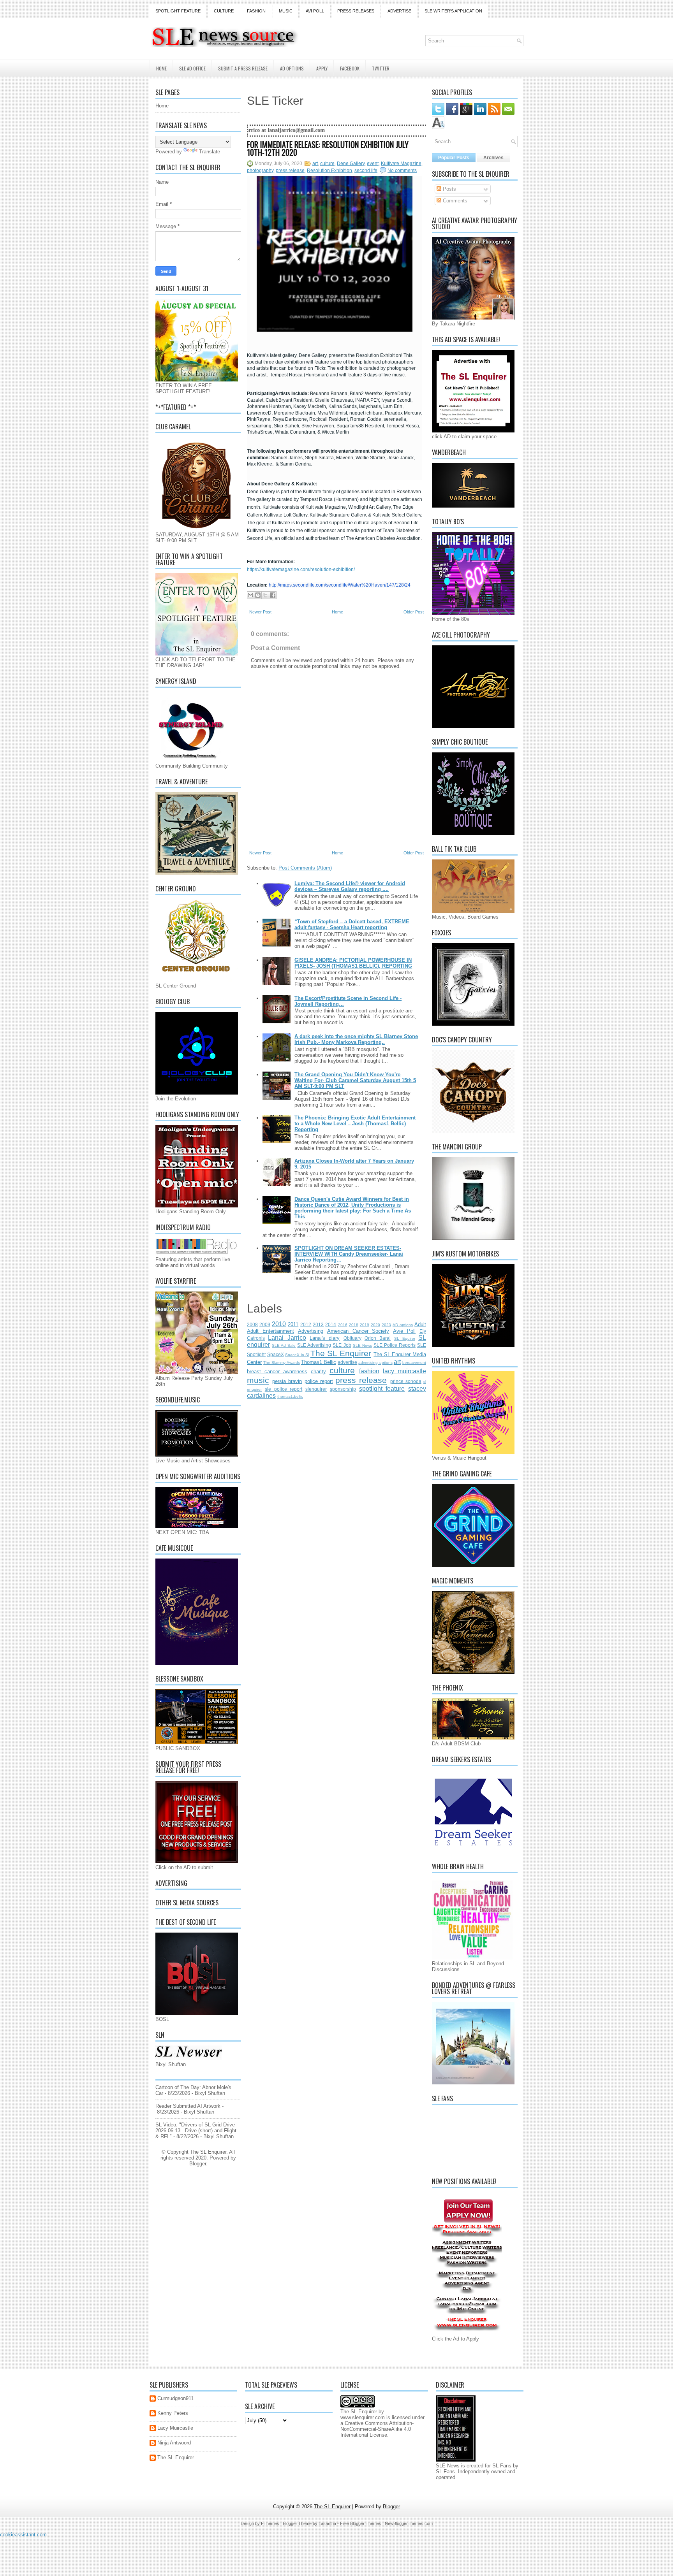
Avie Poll (404, 1331)
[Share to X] (265, 595)
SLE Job (342, 1345)
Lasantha (327, 2523)
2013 (318, 1324)
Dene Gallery (351, 163)
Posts (449, 189)
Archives (493, 158)
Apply (322, 68)
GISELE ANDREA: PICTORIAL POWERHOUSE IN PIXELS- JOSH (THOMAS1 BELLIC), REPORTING (353, 963)
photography (260, 170)
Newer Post (260, 612)
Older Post (414, 612)
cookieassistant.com (23, 2535)
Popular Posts (454, 158)
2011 (293, 1324)
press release (290, 170)
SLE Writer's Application (453, 11)
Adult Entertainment (270, 1331)
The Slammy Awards (281, 1363)
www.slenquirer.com (363, 2417)
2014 (331, 1324)
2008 (252, 1324)
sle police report (284, 1389)
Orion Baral (378, 1338)
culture (327, 163)
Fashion (256, 11)
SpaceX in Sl (297, 1355)
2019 (365, 1325)
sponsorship (343, 1389)
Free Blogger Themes (361, 2523)
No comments (402, 170)
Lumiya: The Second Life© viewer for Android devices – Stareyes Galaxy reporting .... (350, 886)
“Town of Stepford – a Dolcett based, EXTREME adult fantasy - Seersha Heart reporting (352, 924)
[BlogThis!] (258, 595)
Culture (224, 11)
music (258, 1380)
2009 (265, 1324)
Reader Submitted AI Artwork (188, 2106)
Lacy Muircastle (175, 2428)
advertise (347, 1362)
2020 (375, 1325)
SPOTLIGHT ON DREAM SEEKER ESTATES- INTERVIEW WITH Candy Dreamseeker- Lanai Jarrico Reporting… (349, 1254)
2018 (354, 1325)
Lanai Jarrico (287, 1338)
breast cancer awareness (277, 1371)
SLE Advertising (314, 1345)
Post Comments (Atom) (305, 868)
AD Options (292, 68)
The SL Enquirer (341, 1353)
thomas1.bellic (290, 1396)
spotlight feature (382, 1389)
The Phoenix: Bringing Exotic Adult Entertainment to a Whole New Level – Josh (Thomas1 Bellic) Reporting (355, 1124)
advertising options (375, 1363)
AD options (403, 1325)
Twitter (381, 68)
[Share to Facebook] (273, 595)
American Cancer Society (358, 1331)
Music (286, 11)
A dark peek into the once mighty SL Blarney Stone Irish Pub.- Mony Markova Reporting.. (356, 1039)
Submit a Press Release (243, 68)
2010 (279, 1324)
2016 (343, 1325)
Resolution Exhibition (329, 170)
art (315, 163)
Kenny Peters (173, 2413)
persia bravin (287, 1381)
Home (161, 68)
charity (318, 1371)
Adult (420, 1324)
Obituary (352, 1338)
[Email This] (250, 595)
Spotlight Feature (178, 11)
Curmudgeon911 (175, 2398)
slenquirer (316, 1389)
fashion (369, 1371)
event (373, 163)
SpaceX (276, 1354)
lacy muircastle (404, 1371)
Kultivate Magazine (401, 163)
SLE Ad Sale (284, 1345)
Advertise (399, 11)
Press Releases (356, 11)
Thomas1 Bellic (319, 1362)
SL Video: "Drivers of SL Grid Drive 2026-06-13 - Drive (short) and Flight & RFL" (196, 2131)
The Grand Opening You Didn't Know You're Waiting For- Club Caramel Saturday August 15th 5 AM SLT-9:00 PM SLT (355, 1080)
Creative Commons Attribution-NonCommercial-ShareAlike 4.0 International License (377, 2429)
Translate (210, 152)
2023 (386, 1325)
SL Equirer (405, 1338)
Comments (454, 201)
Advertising (311, 1331)
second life (366, 170)
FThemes (270, 2523)
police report (319, 1381)
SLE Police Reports (395, 1345)
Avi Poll (315, 11)
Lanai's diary (325, 1338)
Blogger (198, 2164)
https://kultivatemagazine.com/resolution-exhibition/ (301, 569)
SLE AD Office (192, 68)
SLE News (362, 1345)
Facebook (350, 68)
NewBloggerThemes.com (409, 2523)
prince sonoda (406, 1381)
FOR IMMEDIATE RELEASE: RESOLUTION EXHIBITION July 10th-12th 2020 (328, 148)
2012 (306, 1324)
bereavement (414, 1363)
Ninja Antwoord (174, 2443)
